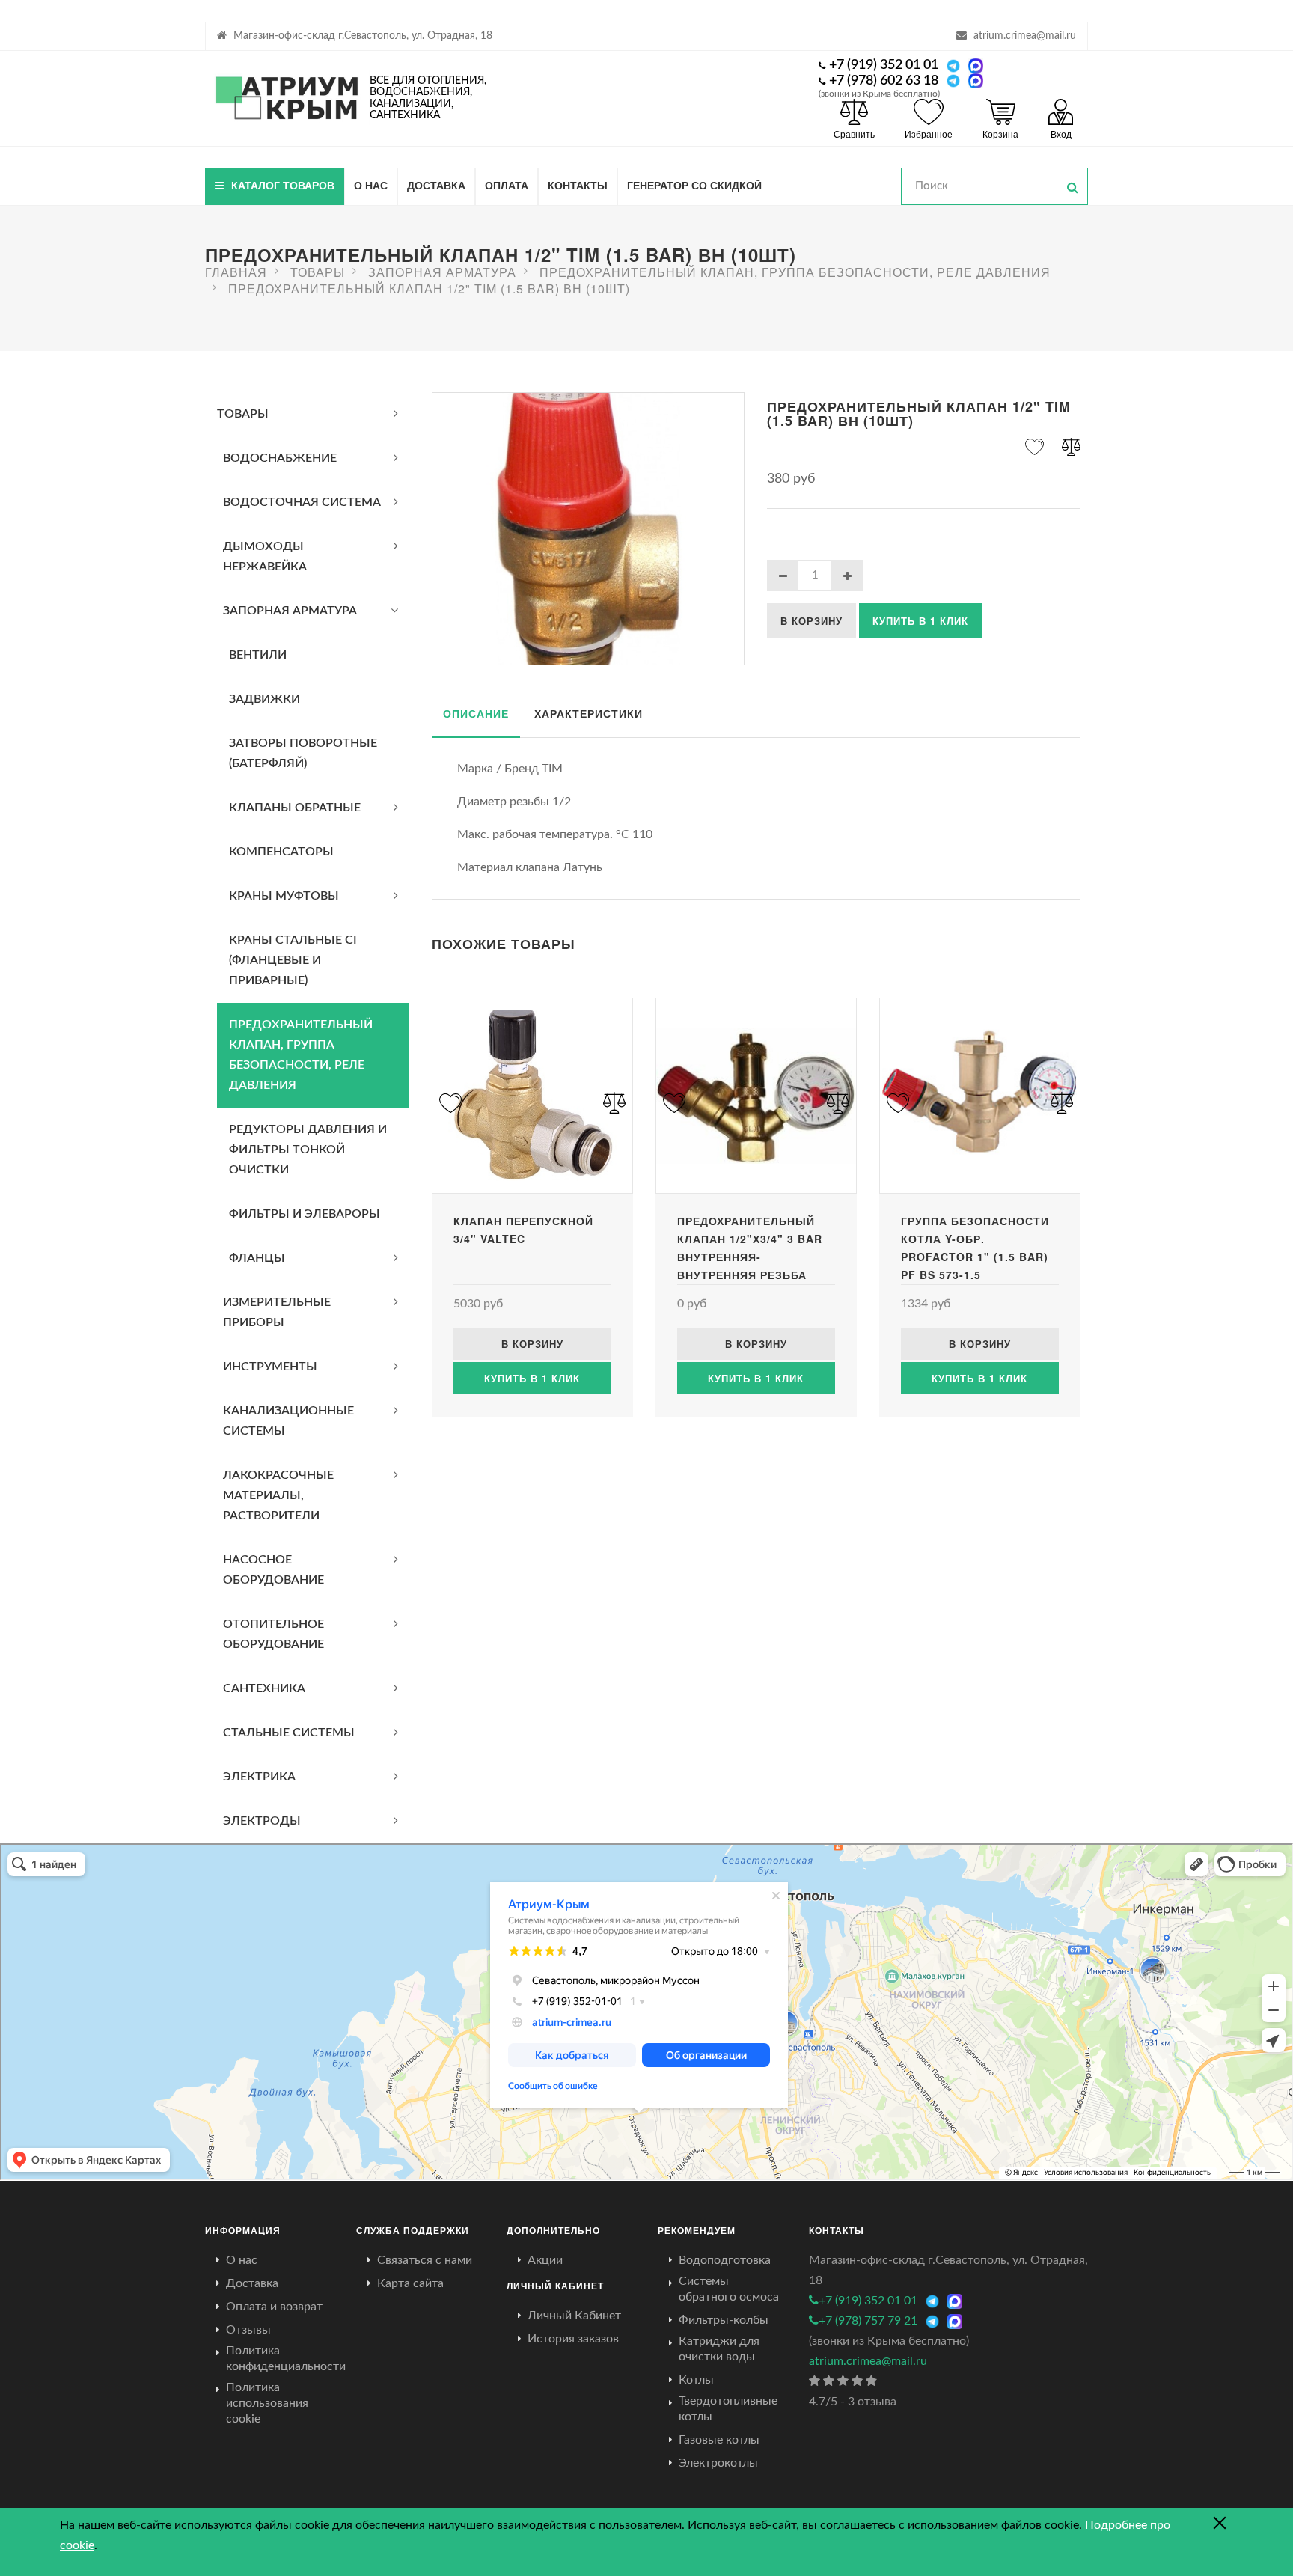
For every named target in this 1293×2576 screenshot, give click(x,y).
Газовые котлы (719, 2440)
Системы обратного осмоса (729, 2289)
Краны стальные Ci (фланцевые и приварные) (293, 960)
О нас (371, 185)
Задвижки (265, 699)
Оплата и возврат (274, 2307)
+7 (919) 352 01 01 (884, 65)
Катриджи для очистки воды (719, 2349)
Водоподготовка (725, 2260)
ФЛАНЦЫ (257, 1258)
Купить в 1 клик (920, 621)
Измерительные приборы (277, 1312)
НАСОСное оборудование (273, 1570)
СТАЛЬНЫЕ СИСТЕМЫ (289, 1733)
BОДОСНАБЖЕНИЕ (280, 458)
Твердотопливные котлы (728, 2409)
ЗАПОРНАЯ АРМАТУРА (290, 611)
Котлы (696, 2380)
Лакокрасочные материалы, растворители (278, 1495)
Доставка (436, 185)
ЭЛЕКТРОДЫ (262, 1821)
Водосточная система (302, 502)
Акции (545, 2260)
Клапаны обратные (295, 808)
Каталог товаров (283, 185)
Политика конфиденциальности (286, 2359)
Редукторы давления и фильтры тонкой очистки (308, 1150)
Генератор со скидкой (694, 185)
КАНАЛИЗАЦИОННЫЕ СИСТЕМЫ (288, 1421)
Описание (476, 713)
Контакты (578, 185)
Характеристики (589, 713)
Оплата (507, 185)
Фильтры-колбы (724, 2320)
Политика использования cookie (267, 2403)
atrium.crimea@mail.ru (1025, 36)
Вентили (258, 655)
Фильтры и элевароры (305, 1214)
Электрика (259, 1777)
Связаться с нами (425, 2260)
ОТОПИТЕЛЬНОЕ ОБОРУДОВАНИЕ (273, 1634)
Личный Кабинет (574, 2316)
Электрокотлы (718, 2463)
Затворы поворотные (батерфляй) (303, 753)
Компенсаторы (281, 852)
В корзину (811, 621)
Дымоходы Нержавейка (265, 556)
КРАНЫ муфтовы (284, 896)
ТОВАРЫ (243, 414)
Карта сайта (410, 2283)
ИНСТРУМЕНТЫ (270, 1367)
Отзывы (248, 2330)
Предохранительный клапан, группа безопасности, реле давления (301, 1055)
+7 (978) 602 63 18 (884, 81)
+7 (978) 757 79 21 (868, 2321)
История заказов (573, 2339)
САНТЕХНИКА (264, 1688)
